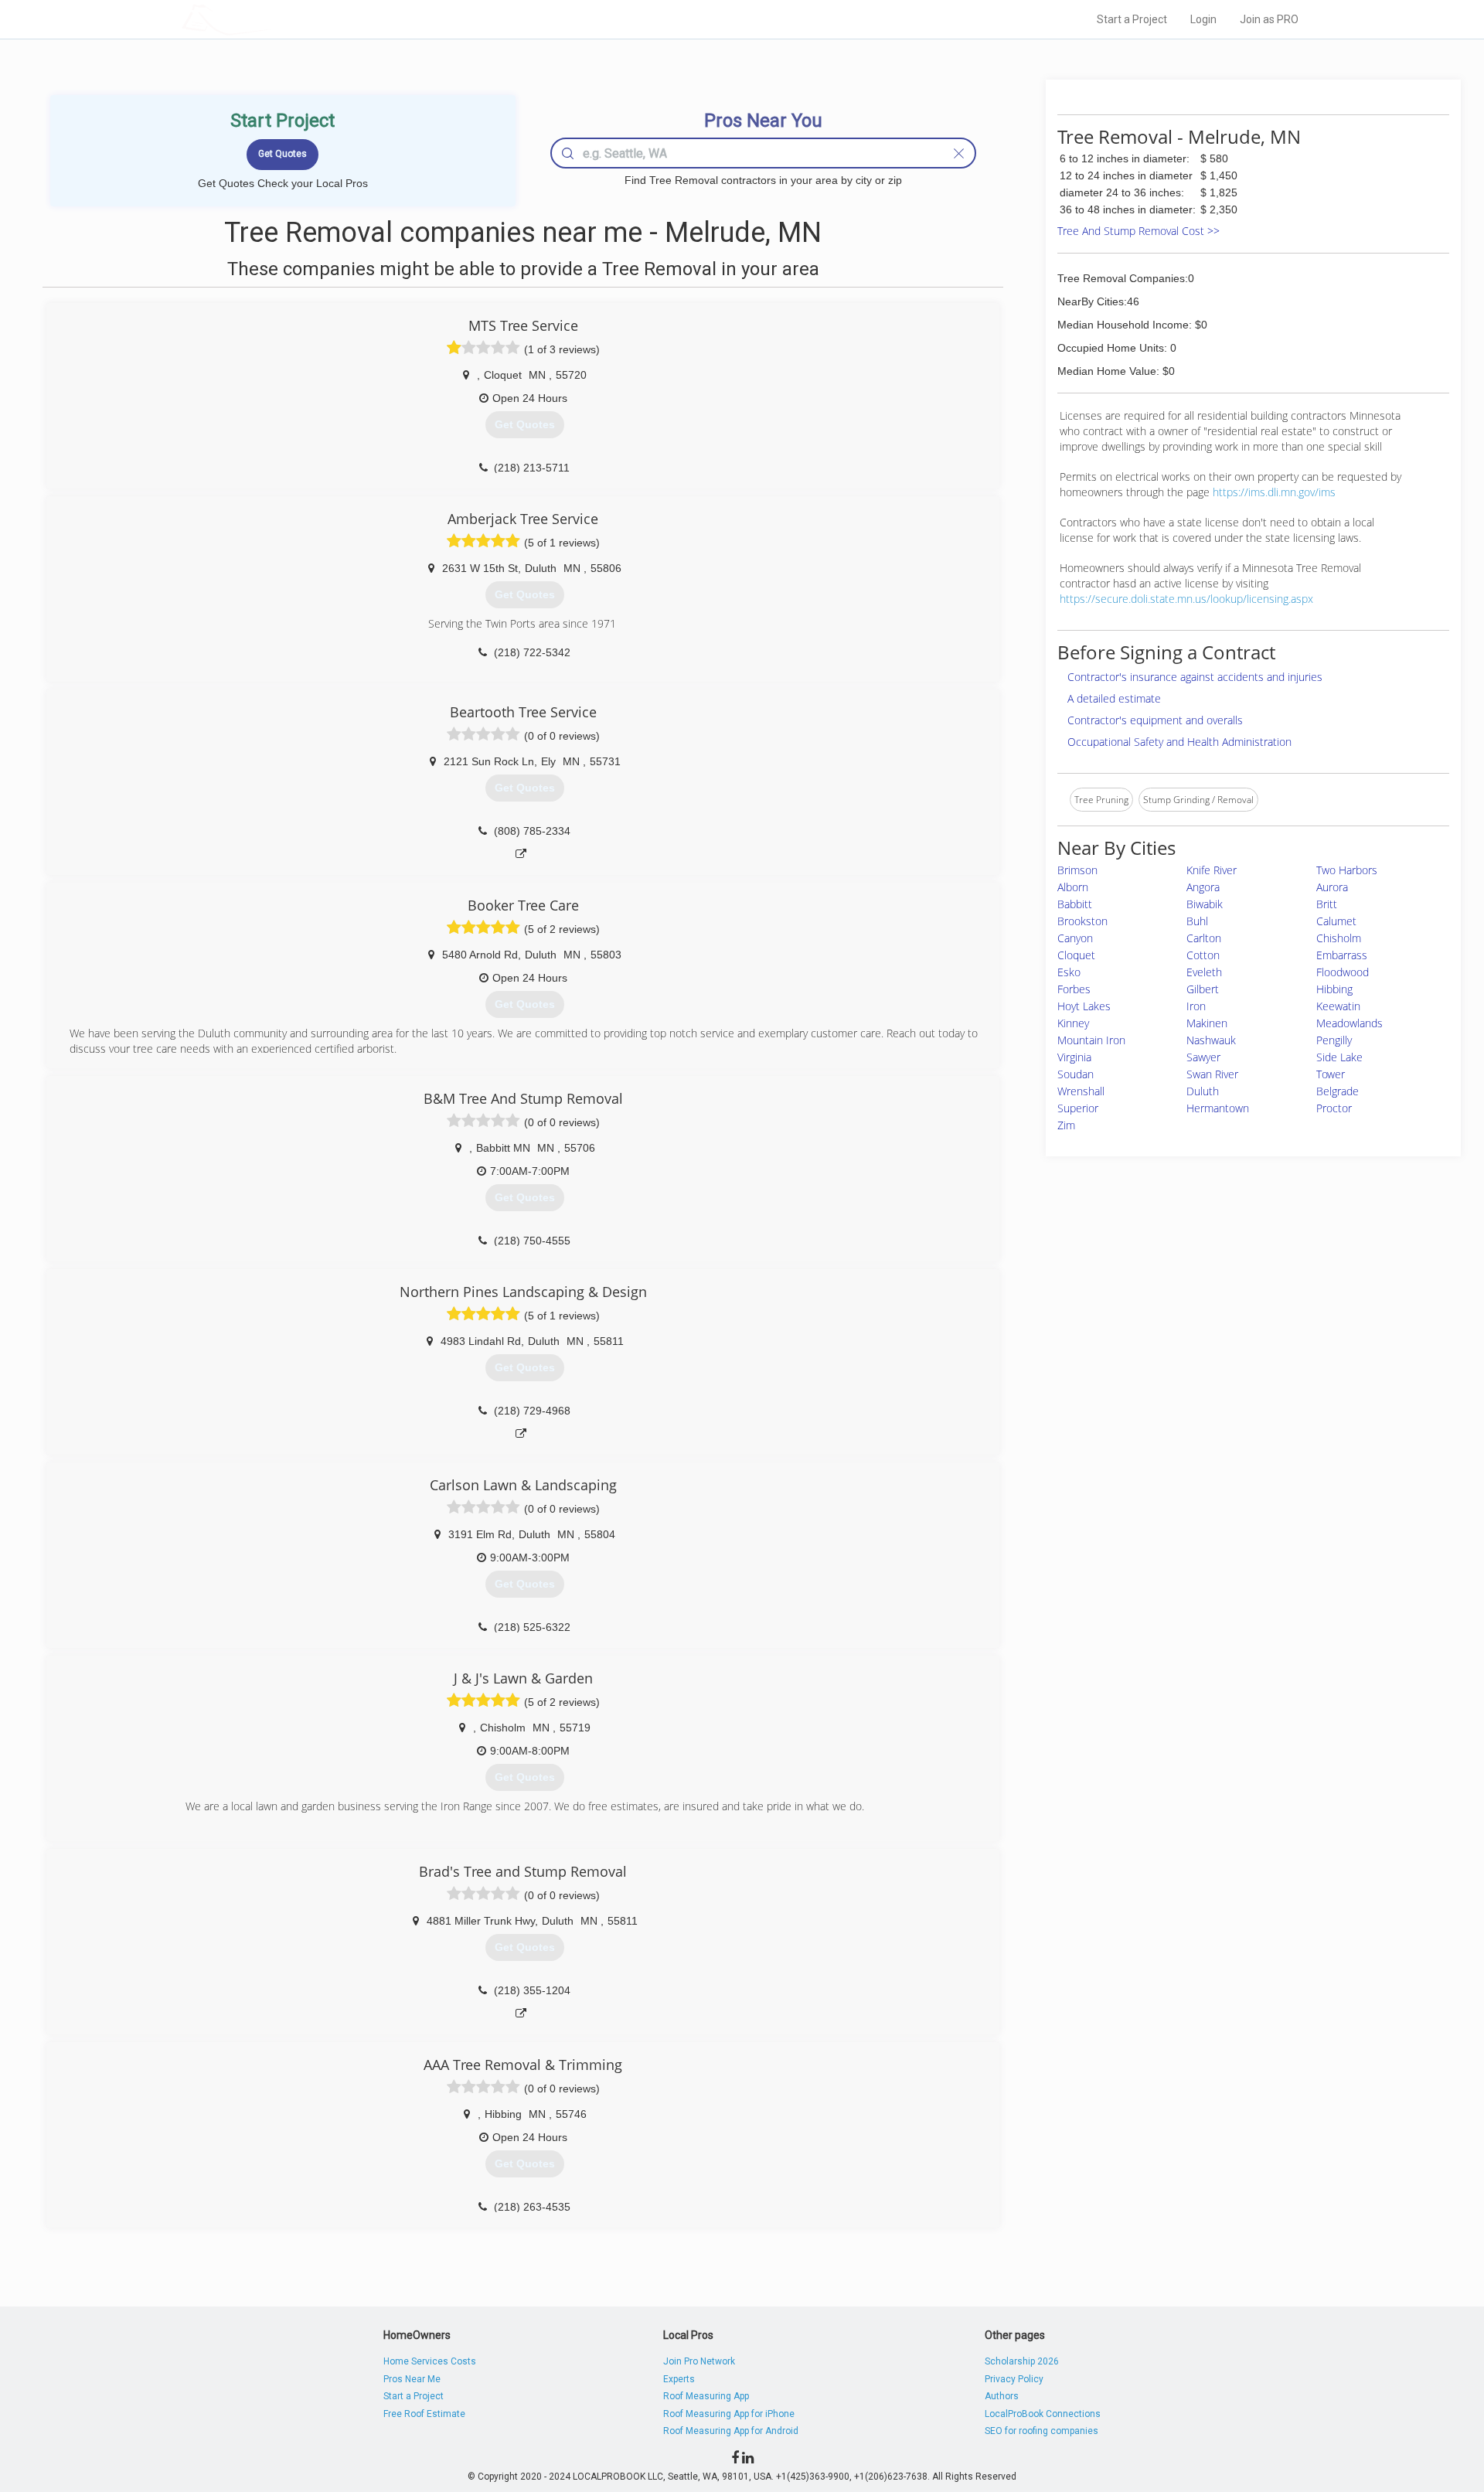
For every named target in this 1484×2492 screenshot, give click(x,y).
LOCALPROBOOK (271, 19)
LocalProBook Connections (1043, 2414)
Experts (679, 2379)
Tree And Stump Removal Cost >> (1139, 231)
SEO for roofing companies (1042, 2431)
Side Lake (1339, 1057)
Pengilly (1334, 1040)
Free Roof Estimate (424, 2414)
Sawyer (1203, 1057)
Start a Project (1132, 19)
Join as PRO (1269, 19)
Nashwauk (1211, 1040)
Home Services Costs (430, 2361)
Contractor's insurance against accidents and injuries (1195, 677)
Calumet (1336, 921)
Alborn (1073, 887)
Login (1203, 19)
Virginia (1074, 1057)
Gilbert (1203, 989)
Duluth (1203, 1091)
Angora (1203, 887)
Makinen (1207, 1023)
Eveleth (1204, 972)
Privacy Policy (1014, 2379)
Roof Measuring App (706, 2396)
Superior (1078, 1108)
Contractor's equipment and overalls (1155, 720)
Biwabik (1205, 904)
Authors (1002, 2396)
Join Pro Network (699, 2361)
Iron (1196, 1006)
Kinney (1073, 1023)
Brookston (1082, 921)
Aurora (1332, 887)
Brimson (1077, 870)
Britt (1327, 904)
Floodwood (1343, 972)
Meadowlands (1350, 1023)
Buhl (1197, 921)
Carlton (1204, 938)
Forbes (1074, 989)
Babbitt (1075, 904)
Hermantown (1218, 1108)
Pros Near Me (412, 2379)
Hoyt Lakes (1084, 1006)
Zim (1066, 1125)
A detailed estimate (1114, 698)
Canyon (1075, 938)
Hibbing (1334, 989)
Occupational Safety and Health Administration (1179, 742)
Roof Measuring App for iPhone (729, 2414)
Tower (1331, 1074)
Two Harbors (1347, 870)
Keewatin (1338, 1006)
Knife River (1212, 870)
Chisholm (1339, 938)
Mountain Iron (1091, 1040)
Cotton (1203, 955)
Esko (1069, 972)
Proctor (1334, 1108)
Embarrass (1342, 955)
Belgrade (1338, 1091)
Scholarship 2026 (1022, 2361)
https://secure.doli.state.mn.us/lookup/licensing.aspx (1186, 599)
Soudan (1076, 1074)
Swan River (1212, 1074)
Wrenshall (1081, 1091)
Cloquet (1076, 955)
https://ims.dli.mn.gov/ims (1274, 492)
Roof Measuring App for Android (731, 2431)
